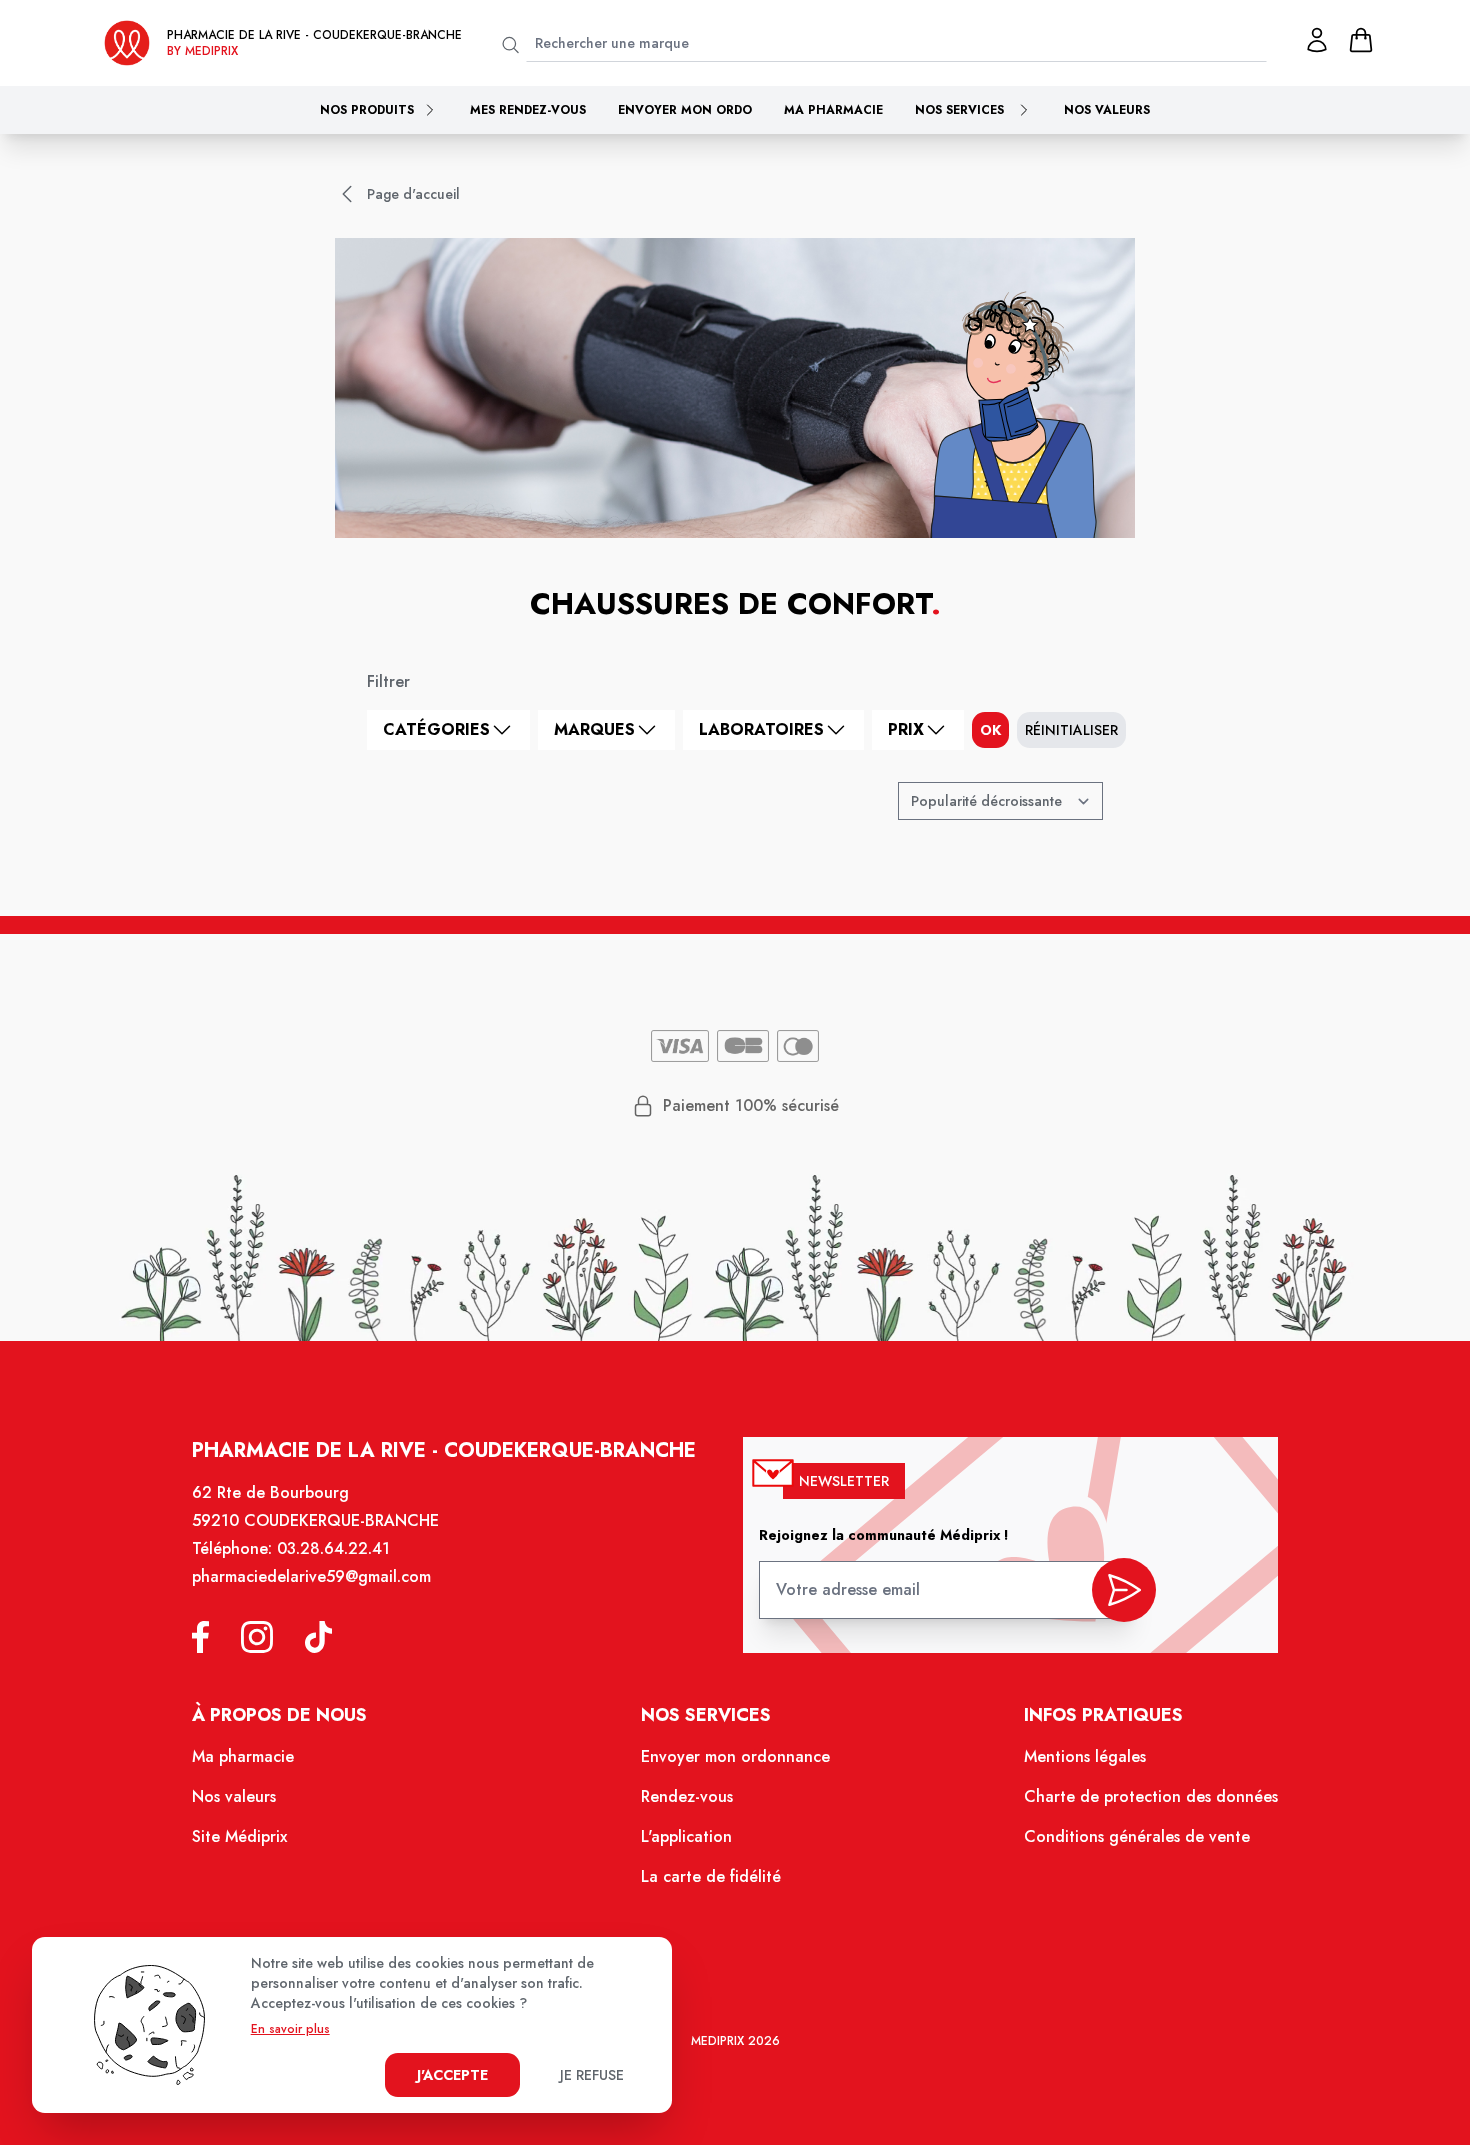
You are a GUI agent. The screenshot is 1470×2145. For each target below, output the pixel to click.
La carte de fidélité (711, 1876)
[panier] (1361, 40)
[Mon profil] (1317, 40)
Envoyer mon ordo (685, 110)
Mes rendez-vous (528, 110)
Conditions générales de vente (1137, 1836)
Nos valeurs (1107, 110)
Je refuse (592, 2075)
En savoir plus (290, 2029)
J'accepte (452, 2075)
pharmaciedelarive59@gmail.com (311, 1576)
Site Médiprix (239, 1836)
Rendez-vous (687, 1796)
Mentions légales (1085, 1756)
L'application (686, 1836)
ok (990, 730)
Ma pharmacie (833, 110)
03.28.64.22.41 (333, 1548)
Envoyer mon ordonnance (735, 1756)
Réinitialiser (1071, 730)
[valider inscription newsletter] (1124, 1590)
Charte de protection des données (1151, 1796)
